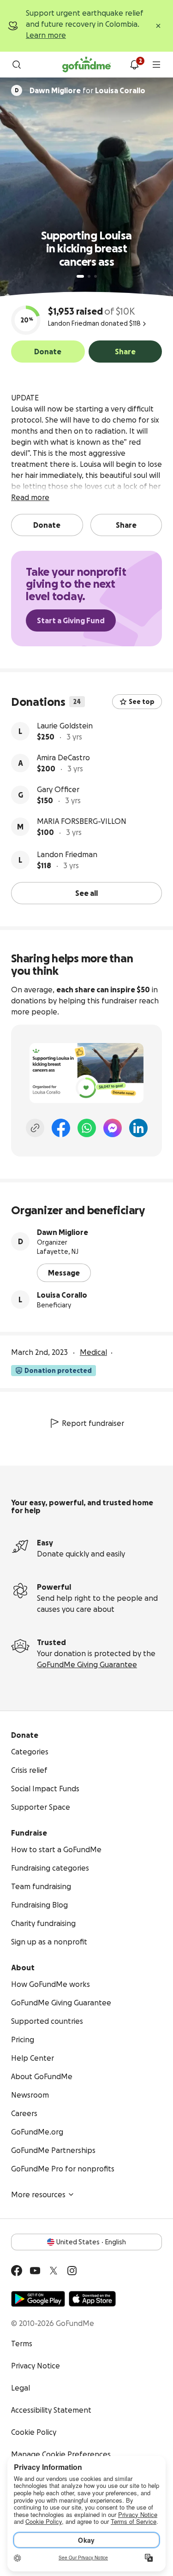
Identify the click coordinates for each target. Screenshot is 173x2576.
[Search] (17, 65)
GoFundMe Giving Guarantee (87, 1664)
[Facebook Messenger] (113, 1128)
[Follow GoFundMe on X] (54, 2271)
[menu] (156, 65)
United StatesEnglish (91, 2242)
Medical (93, 1352)
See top (142, 702)
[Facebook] (61, 1128)
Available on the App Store (92, 2299)
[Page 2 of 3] (89, 276)
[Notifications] (134, 65)
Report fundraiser (93, 1423)
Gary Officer (58, 789)
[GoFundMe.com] (86, 65)
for (87, 90)
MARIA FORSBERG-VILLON (82, 821)
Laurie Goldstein (65, 726)
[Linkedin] (138, 1128)
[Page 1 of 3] (80, 276)
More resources (38, 2194)
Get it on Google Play (38, 2299)
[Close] (158, 26)
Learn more (46, 35)
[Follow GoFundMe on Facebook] (17, 2271)
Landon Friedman (67, 854)
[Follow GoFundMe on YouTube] (35, 2271)
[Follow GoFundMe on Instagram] (72, 2271)
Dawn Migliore (63, 1232)
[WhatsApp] (87, 1128)
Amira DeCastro (63, 757)
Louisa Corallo (62, 1295)
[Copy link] (35, 1128)
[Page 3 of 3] (95, 276)
